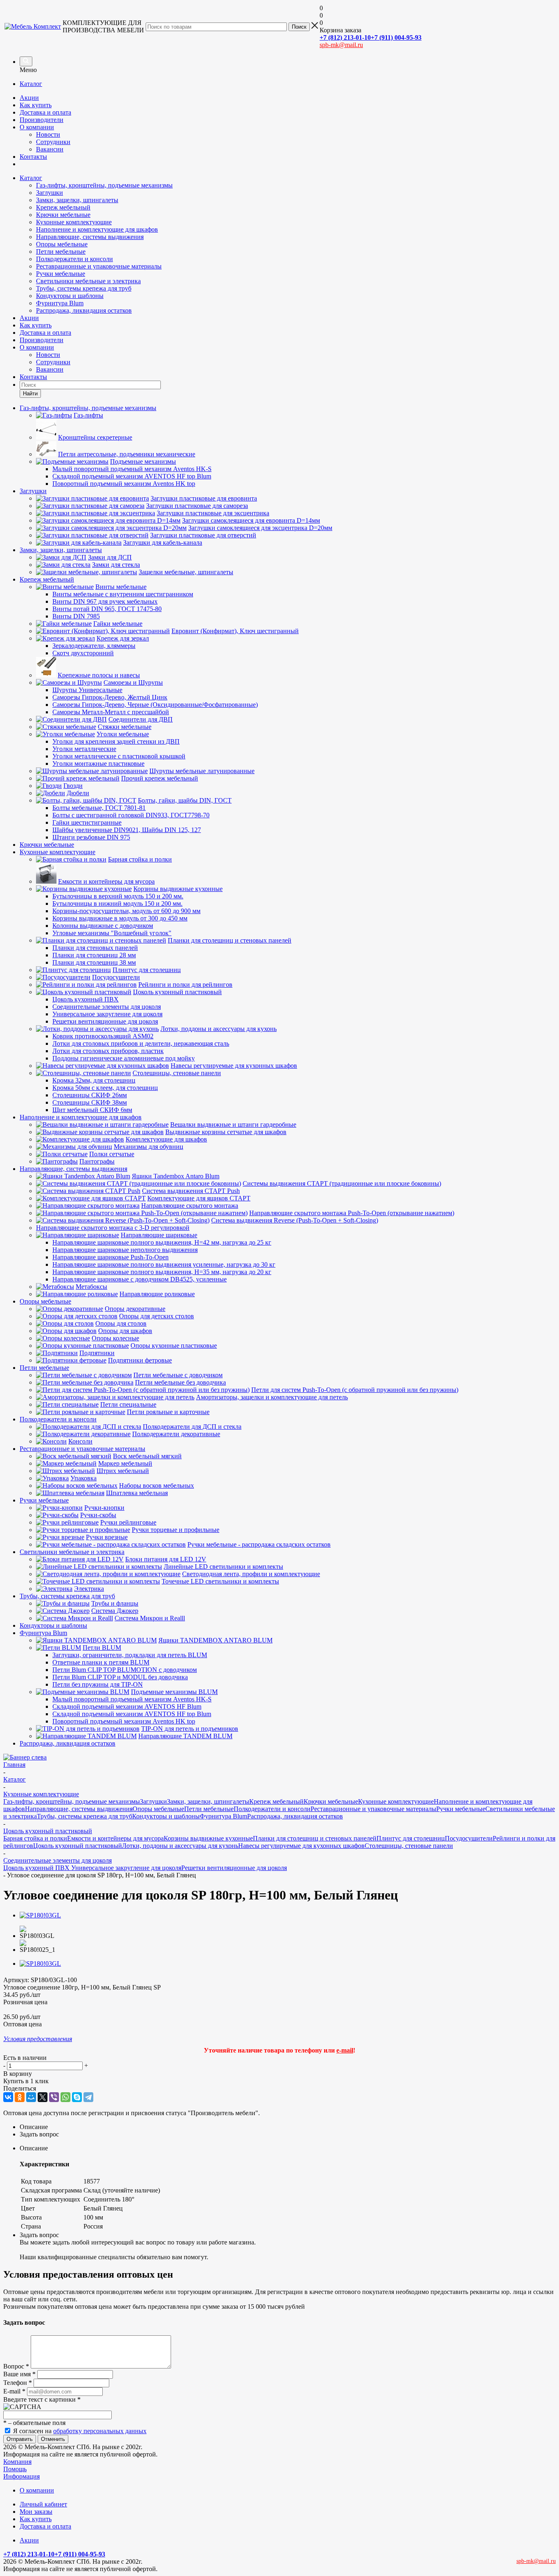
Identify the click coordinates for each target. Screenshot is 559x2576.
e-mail (345, 2050)
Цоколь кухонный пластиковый (78, 1846)
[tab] (288, 2127)
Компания (17, 2462)
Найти (30, 394)
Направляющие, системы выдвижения (90, 237)
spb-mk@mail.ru (341, 45)
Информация (21, 2476)
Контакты (33, 157)
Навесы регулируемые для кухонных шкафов (301, 1846)
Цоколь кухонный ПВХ (37, 1868)
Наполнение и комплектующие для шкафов (97, 229)
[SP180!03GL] (40, 1915)
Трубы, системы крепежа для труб (84, 288)
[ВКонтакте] (8, 2097)
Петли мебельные (61, 252)
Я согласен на (80, 2431)
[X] (43, 2097)
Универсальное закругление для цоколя (126, 1868)
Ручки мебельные (61, 274)
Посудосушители (469, 1838)
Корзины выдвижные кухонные (208, 1838)
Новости (48, 134)
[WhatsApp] (65, 2097)
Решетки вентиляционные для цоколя (234, 1868)
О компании (37, 127)
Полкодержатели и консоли (74, 259)
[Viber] (54, 2097)
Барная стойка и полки (35, 1838)
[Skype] (77, 2097)
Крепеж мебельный (63, 207)
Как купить (36, 105)
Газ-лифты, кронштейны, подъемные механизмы (104, 185)
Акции (29, 98)
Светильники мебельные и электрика (88, 281)
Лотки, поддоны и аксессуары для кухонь (180, 1846)
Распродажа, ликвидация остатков (84, 310)
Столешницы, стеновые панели (409, 1846)
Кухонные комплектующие (74, 222)
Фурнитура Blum (60, 303)
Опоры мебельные (62, 244)
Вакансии (50, 149)
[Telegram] (88, 2097)
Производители (42, 120)
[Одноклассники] (20, 2097)
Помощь (15, 2469)
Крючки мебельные (63, 215)
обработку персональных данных (100, 2431)
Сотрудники (53, 142)
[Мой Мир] (31, 2097)
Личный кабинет (43, 2504)
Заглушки (50, 193)
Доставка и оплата (45, 112)
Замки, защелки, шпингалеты (77, 200)
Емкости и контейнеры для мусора (115, 1838)
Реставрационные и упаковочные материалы (99, 266)
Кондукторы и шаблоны (70, 296)
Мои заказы (36, 2512)
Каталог (31, 84)
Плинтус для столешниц (411, 1838)
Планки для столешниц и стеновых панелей (315, 1838)
